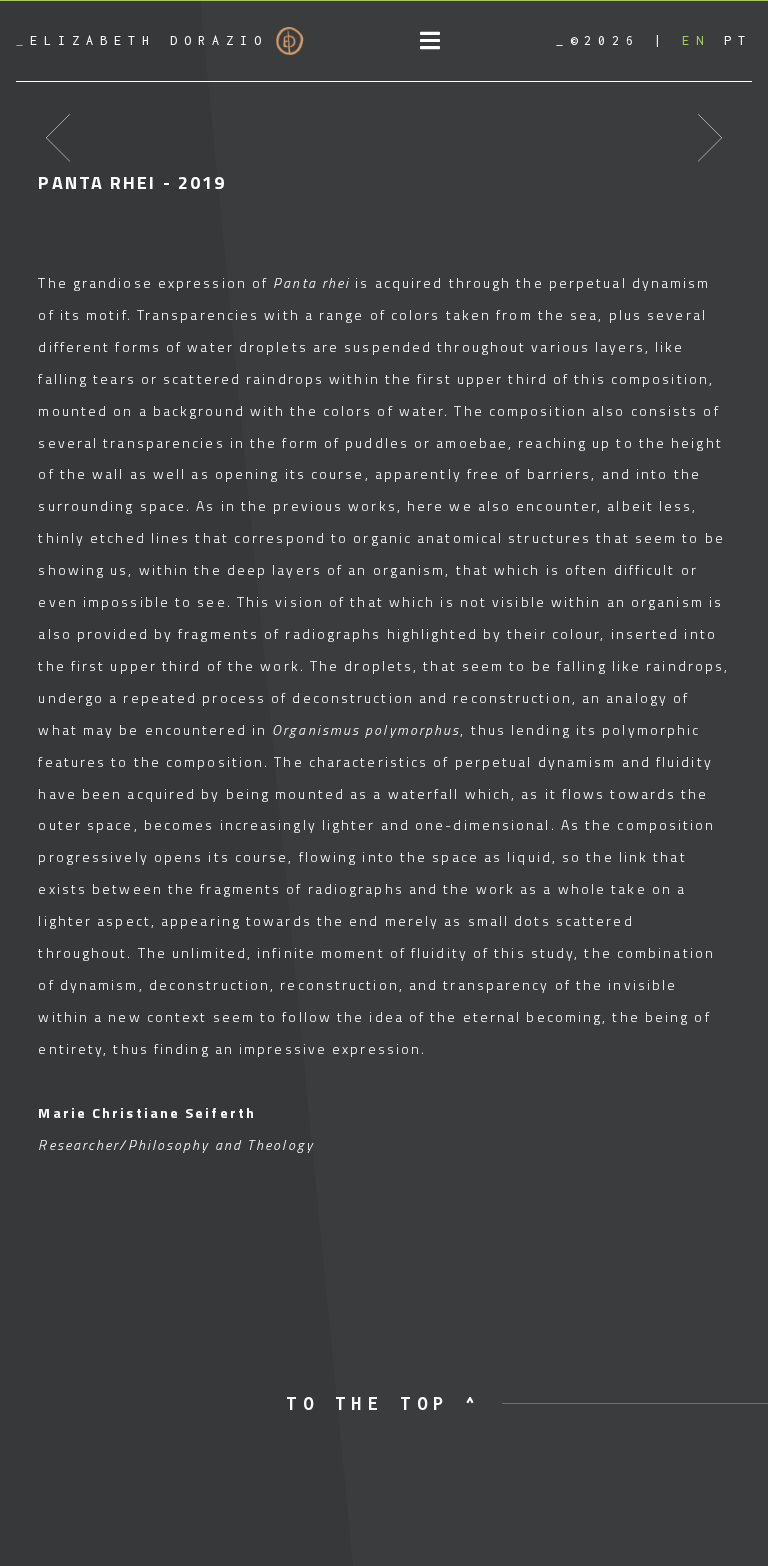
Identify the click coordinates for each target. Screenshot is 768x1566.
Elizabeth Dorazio (142, 40)
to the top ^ (383, 1403)
